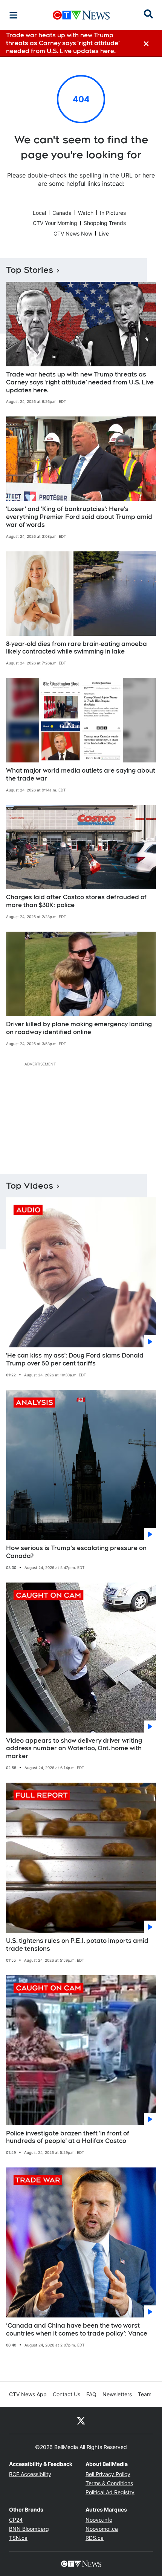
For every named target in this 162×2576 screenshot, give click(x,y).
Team (145, 2394)
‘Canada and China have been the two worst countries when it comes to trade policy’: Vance (77, 2330)
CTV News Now (73, 233)
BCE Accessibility (30, 2474)
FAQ (91, 2394)
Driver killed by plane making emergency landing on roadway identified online (79, 1028)
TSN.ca (18, 2538)
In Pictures (113, 213)
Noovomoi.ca (102, 2529)
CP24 (16, 2520)
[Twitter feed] (81, 2420)
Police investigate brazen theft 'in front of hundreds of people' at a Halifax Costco (68, 2137)
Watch (86, 213)
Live (104, 233)
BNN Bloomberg (29, 2529)
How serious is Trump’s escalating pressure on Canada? (76, 1552)
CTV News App (28, 2394)
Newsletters (117, 2394)
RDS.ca (95, 2538)
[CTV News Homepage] (81, 15)
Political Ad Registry (110, 2492)
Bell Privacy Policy (108, 2474)
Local (39, 213)
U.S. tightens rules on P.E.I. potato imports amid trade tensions (77, 1945)
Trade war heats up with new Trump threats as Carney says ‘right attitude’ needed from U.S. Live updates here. (80, 382)
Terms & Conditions (109, 2483)
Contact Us (66, 2394)
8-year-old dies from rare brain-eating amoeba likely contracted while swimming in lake (76, 648)
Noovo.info (99, 2520)
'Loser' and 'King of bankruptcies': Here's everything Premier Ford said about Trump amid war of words (79, 517)
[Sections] (14, 15)
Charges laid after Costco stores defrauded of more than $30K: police (76, 901)
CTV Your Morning (55, 223)
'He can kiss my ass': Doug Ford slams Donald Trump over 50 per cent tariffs (75, 1359)
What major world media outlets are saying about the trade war (81, 774)
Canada (62, 213)
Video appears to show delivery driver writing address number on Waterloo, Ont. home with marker (74, 1749)
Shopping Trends (105, 223)
